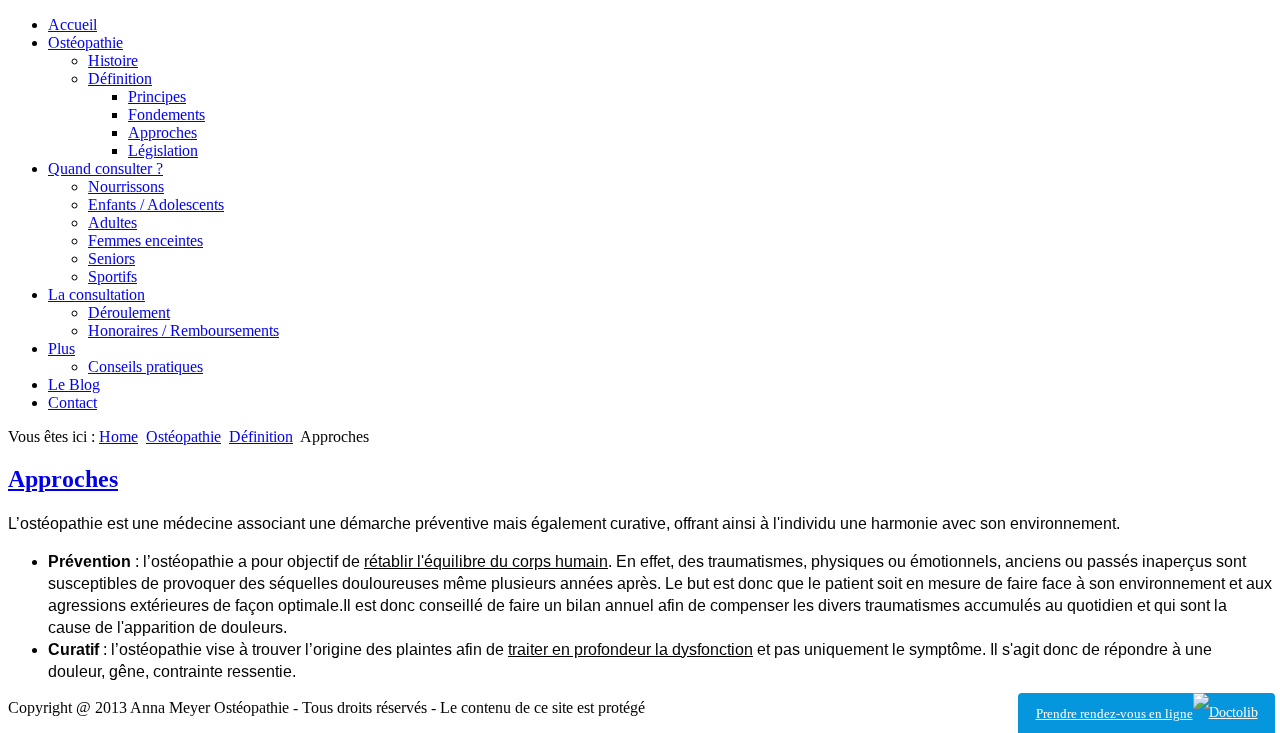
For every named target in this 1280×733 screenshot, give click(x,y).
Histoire (113, 60)
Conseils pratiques (145, 366)
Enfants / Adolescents (156, 204)
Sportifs (112, 276)
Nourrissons (126, 186)
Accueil (72, 24)
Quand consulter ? (105, 168)
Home (118, 436)
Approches (162, 132)
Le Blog (74, 384)
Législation (163, 150)
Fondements (166, 114)
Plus (61, 348)
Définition (120, 78)
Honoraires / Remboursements (183, 330)
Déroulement (129, 312)
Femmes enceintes (145, 240)
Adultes (112, 222)
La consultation (96, 294)
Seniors (111, 258)
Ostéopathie (85, 42)
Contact (72, 402)
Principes (157, 96)
